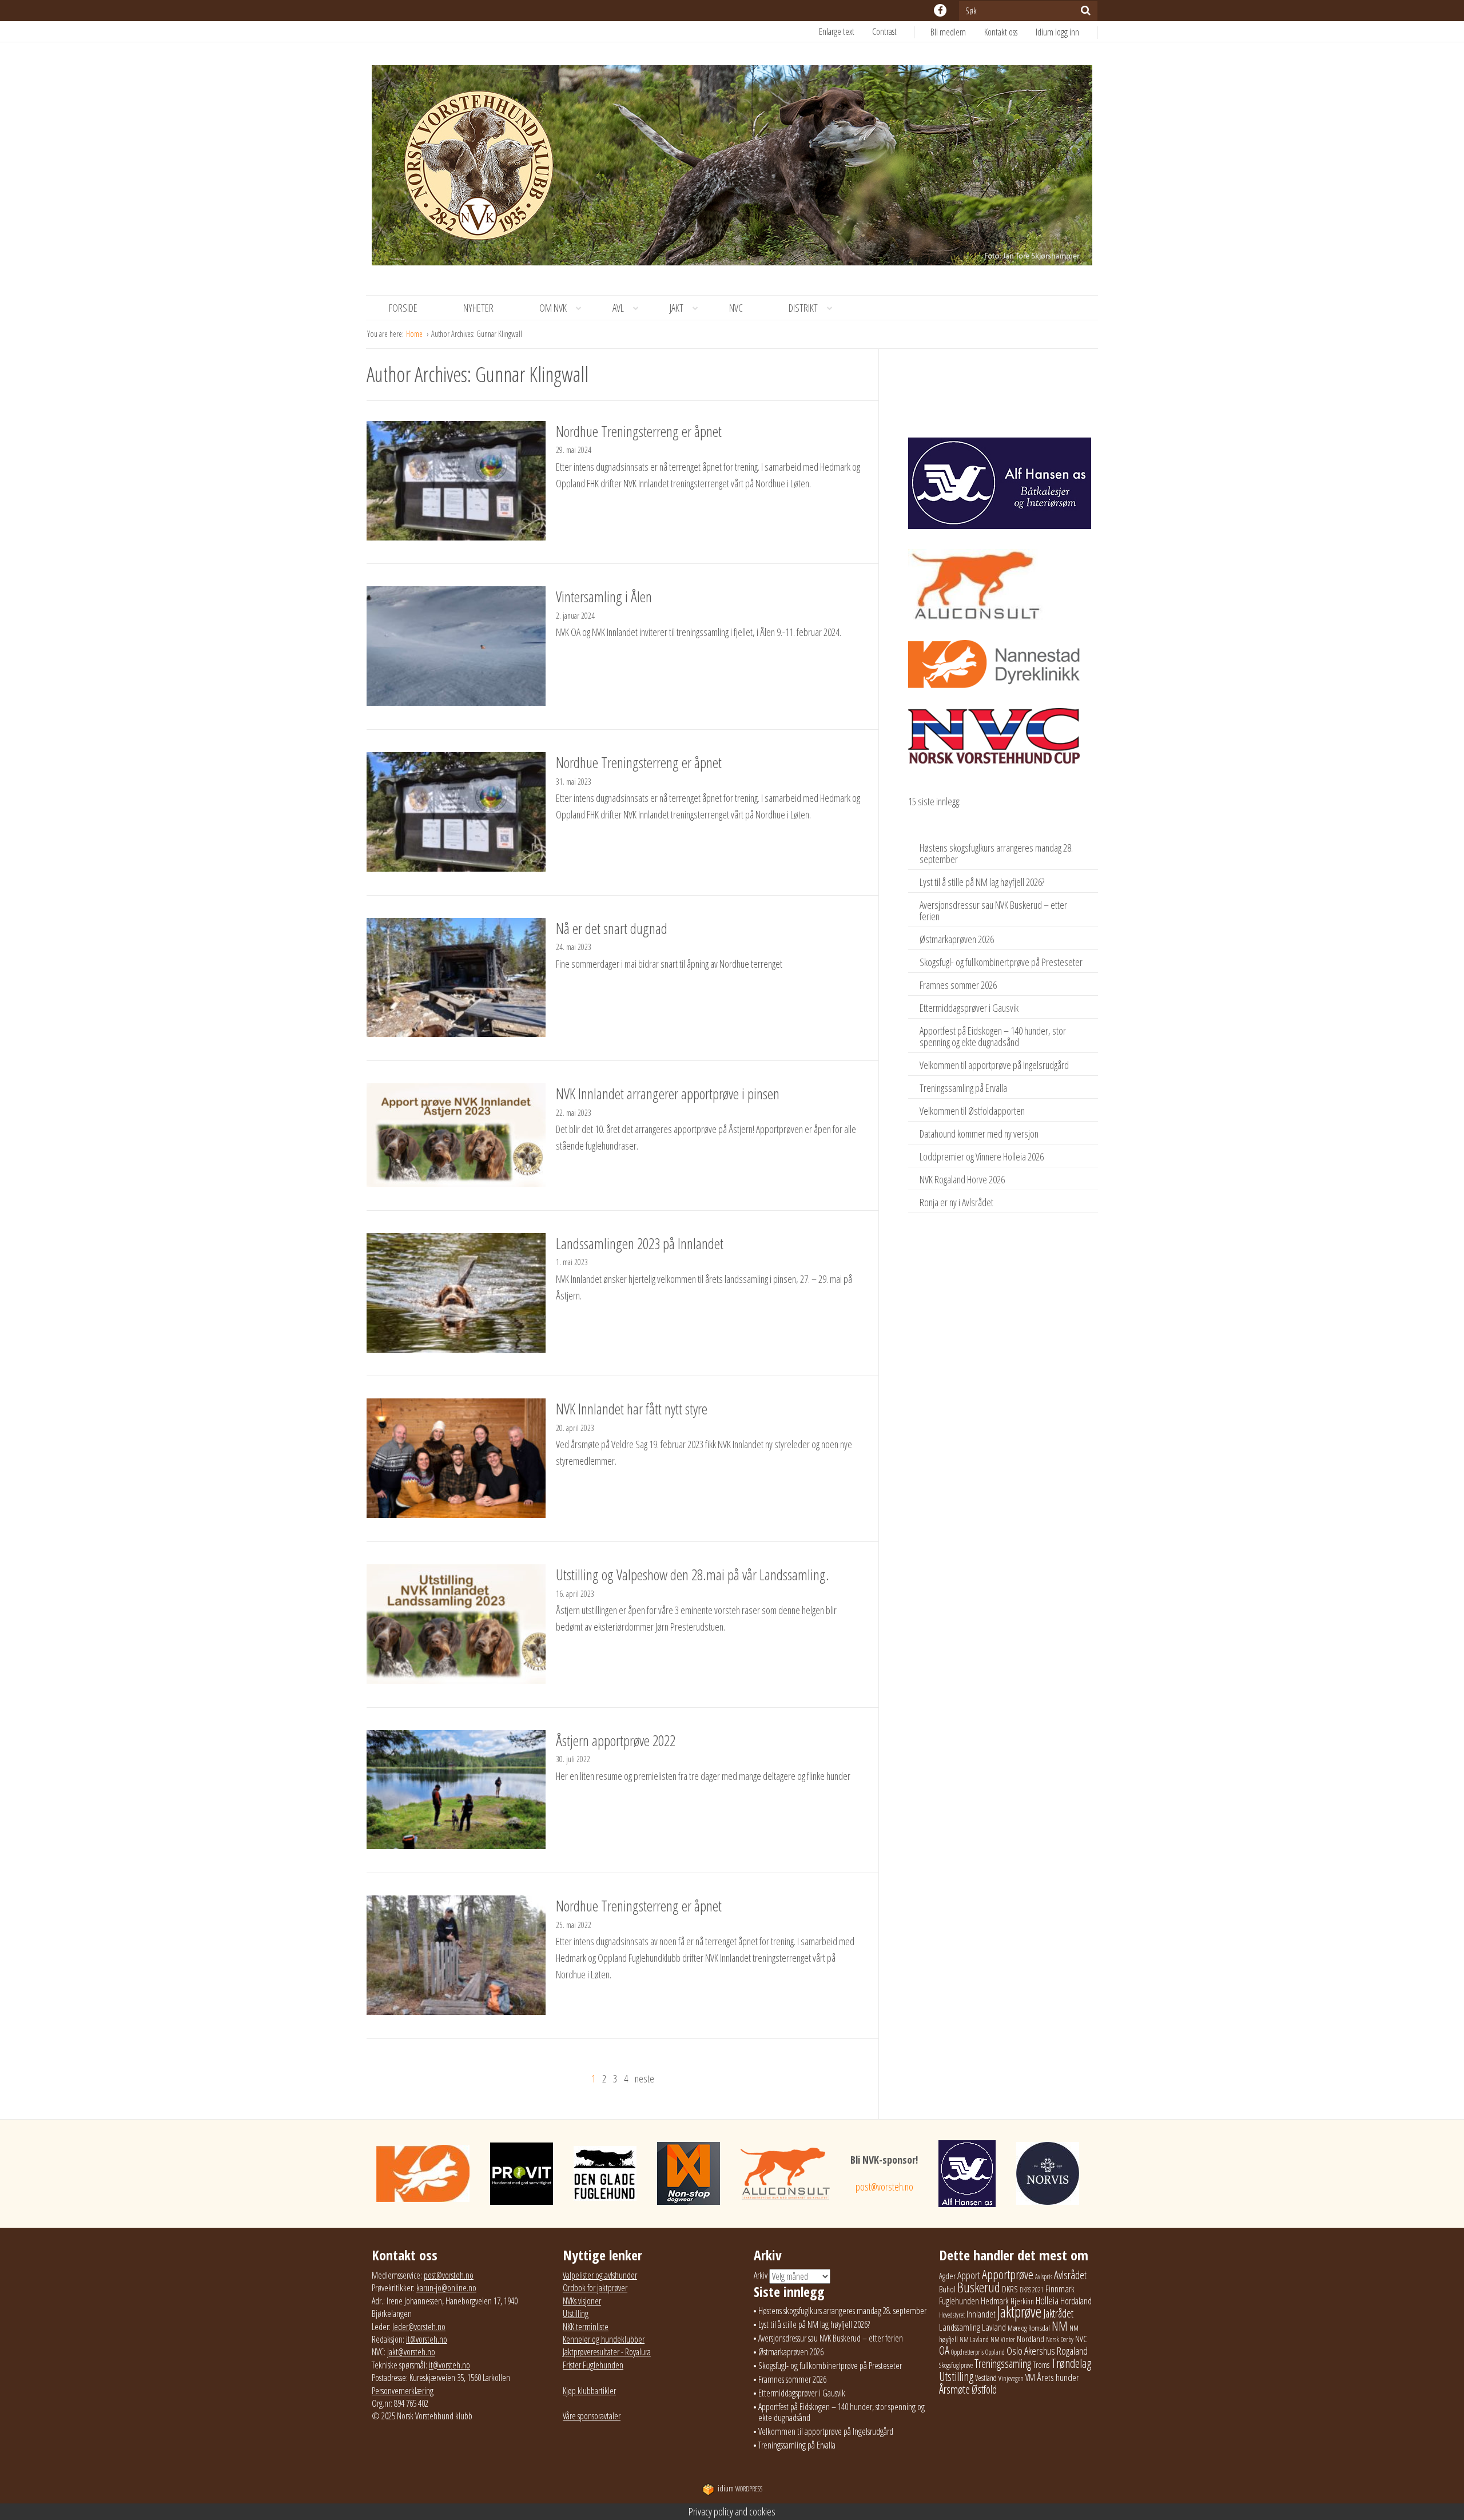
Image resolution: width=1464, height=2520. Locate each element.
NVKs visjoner (582, 2301)
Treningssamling (1003, 2364)
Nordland (1031, 2339)
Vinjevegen (1011, 2378)
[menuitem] (957, 32)
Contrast (884, 31)
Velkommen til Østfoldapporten (972, 1111)
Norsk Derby (1060, 2340)
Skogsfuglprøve (956, 2365)
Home (415, 334)
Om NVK (553, 308)
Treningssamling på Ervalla (963, 1088)
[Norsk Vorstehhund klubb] (732, 169)
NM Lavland (974, 2340)
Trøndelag (1071, 2363)
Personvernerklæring (403, 2391)
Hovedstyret (952, 2315)
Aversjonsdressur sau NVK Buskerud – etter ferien (993, 911)
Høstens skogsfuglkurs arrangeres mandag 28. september (996, 853)
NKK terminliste (586, 2327)
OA (944, 2350)
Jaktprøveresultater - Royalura (607, 2352)
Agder (947, 2276)
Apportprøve (1008, 2274)
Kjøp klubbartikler (589, 2391)
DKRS (1010, 2289)
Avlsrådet (1070, 2275)
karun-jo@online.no (446, 2288)
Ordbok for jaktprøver (595, 2288)
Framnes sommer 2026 (958, 985)
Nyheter (478, 308)
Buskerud (979, 2287)
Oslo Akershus (1031, 2350)
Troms (1041, 2365)
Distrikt (803, 308)
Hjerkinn (1022, 2301)
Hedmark (995, 2301)
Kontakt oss (1001, 32)
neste (645, 2078)
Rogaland (1072, 2350)
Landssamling (960, 2327)
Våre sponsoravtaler (592, 2416)
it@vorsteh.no (427, 2339)
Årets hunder (1058, 2377)
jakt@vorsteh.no (411, 2352)
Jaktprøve (1019, 2312)
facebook (940, 10)
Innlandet (981, 2314)
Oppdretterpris (967, 2352)
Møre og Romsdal (1029, 2328)
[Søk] (1086, 10)
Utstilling (576, 2314)
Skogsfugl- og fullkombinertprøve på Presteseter (1001, 962)
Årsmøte (954, 2389)
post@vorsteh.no (884, 2187)
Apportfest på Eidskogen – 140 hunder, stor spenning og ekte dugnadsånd (993, 1036)
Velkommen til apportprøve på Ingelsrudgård (994, 1065)
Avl (618, 308)
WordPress (740, 2489)
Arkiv (761, 2275)
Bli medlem (948, 32)
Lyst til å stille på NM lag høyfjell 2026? (982, 882)
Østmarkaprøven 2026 (957, 939)
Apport (969, 2275)
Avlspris (1044, 2277)
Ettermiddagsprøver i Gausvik (969, 1008)
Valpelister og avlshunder (600, 2275)
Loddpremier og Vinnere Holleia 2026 (982, 1156)
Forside (403, 308)
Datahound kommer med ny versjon (979, 1134)
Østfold (984, 2389)
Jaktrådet (1058, 2313)
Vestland (986, 2378)
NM (1060, 2326)
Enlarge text (837, 31)
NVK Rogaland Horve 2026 (962, 1179)
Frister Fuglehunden (593, 2365)
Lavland (994, 2327)
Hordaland (1076, 2301)
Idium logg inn (1057, 32)
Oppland (995, 2352)
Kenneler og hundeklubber (604, 2339)
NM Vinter (1003, 2340)
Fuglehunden (959, 2301)
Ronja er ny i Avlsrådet (956, 1202)
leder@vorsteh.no (419, 2327)
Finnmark (1060, 2289)
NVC (736, 308)
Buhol (947, 2289)
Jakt (677, 308)
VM (1030, 2378)
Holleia (1047, 2300)
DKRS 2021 (1032, 2290)
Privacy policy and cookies (732, 2511)
